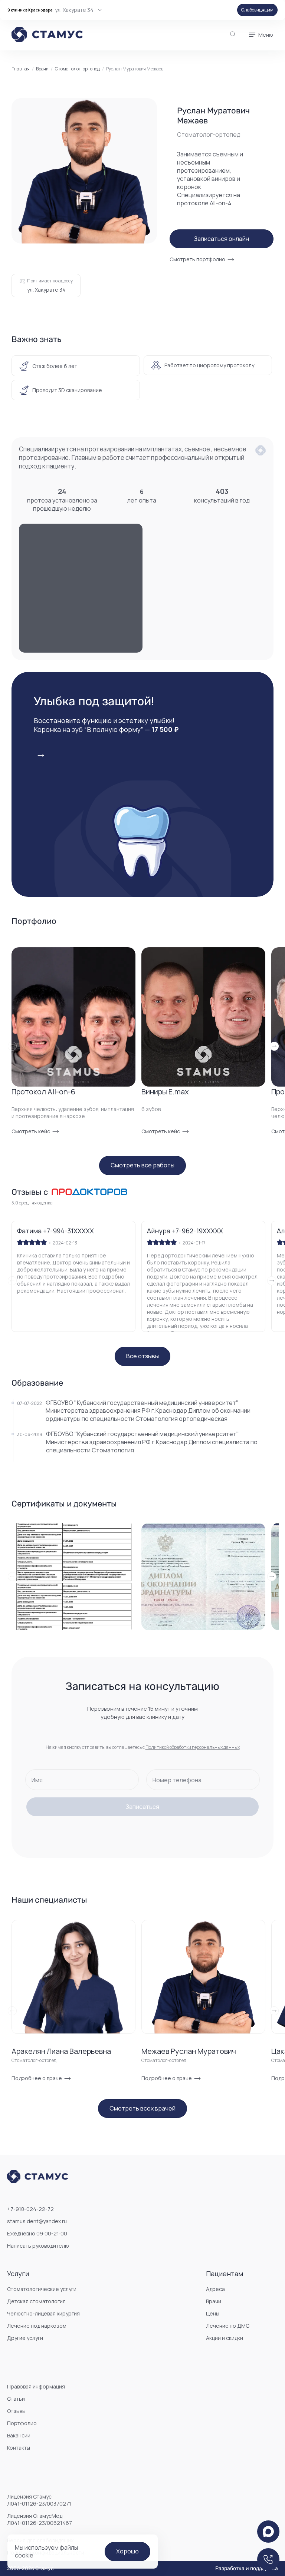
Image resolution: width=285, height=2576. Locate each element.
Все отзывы (142, 1356)
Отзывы (16, 2411)
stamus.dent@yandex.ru (37, 2221)
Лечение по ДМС (228, 2326)
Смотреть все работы (142, 1165)
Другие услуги (25, 2338)
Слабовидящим (257, 10)
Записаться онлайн (222, 239)
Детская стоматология (36, 2301)
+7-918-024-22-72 (30, 2209)
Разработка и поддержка (247, 2569)
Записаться (142, 1807)
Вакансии (19, 2435)
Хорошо (127, 2551)
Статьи (16, 2399)
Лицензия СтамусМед (40, 2519)
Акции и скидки (225, 2338)
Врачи (42, 69)
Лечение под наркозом (37, 2326)
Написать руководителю (38, 2246)
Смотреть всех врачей (142, 2108)
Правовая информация (36, 2386)
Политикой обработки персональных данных (193, 1747)
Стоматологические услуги (42, 2289)
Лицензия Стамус (39, 2500)
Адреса (215, 2289)
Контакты (19, 2448)
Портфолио (22, 2423)
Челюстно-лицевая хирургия (43, 2313)
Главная (21, 69)
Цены (213, 2313)
